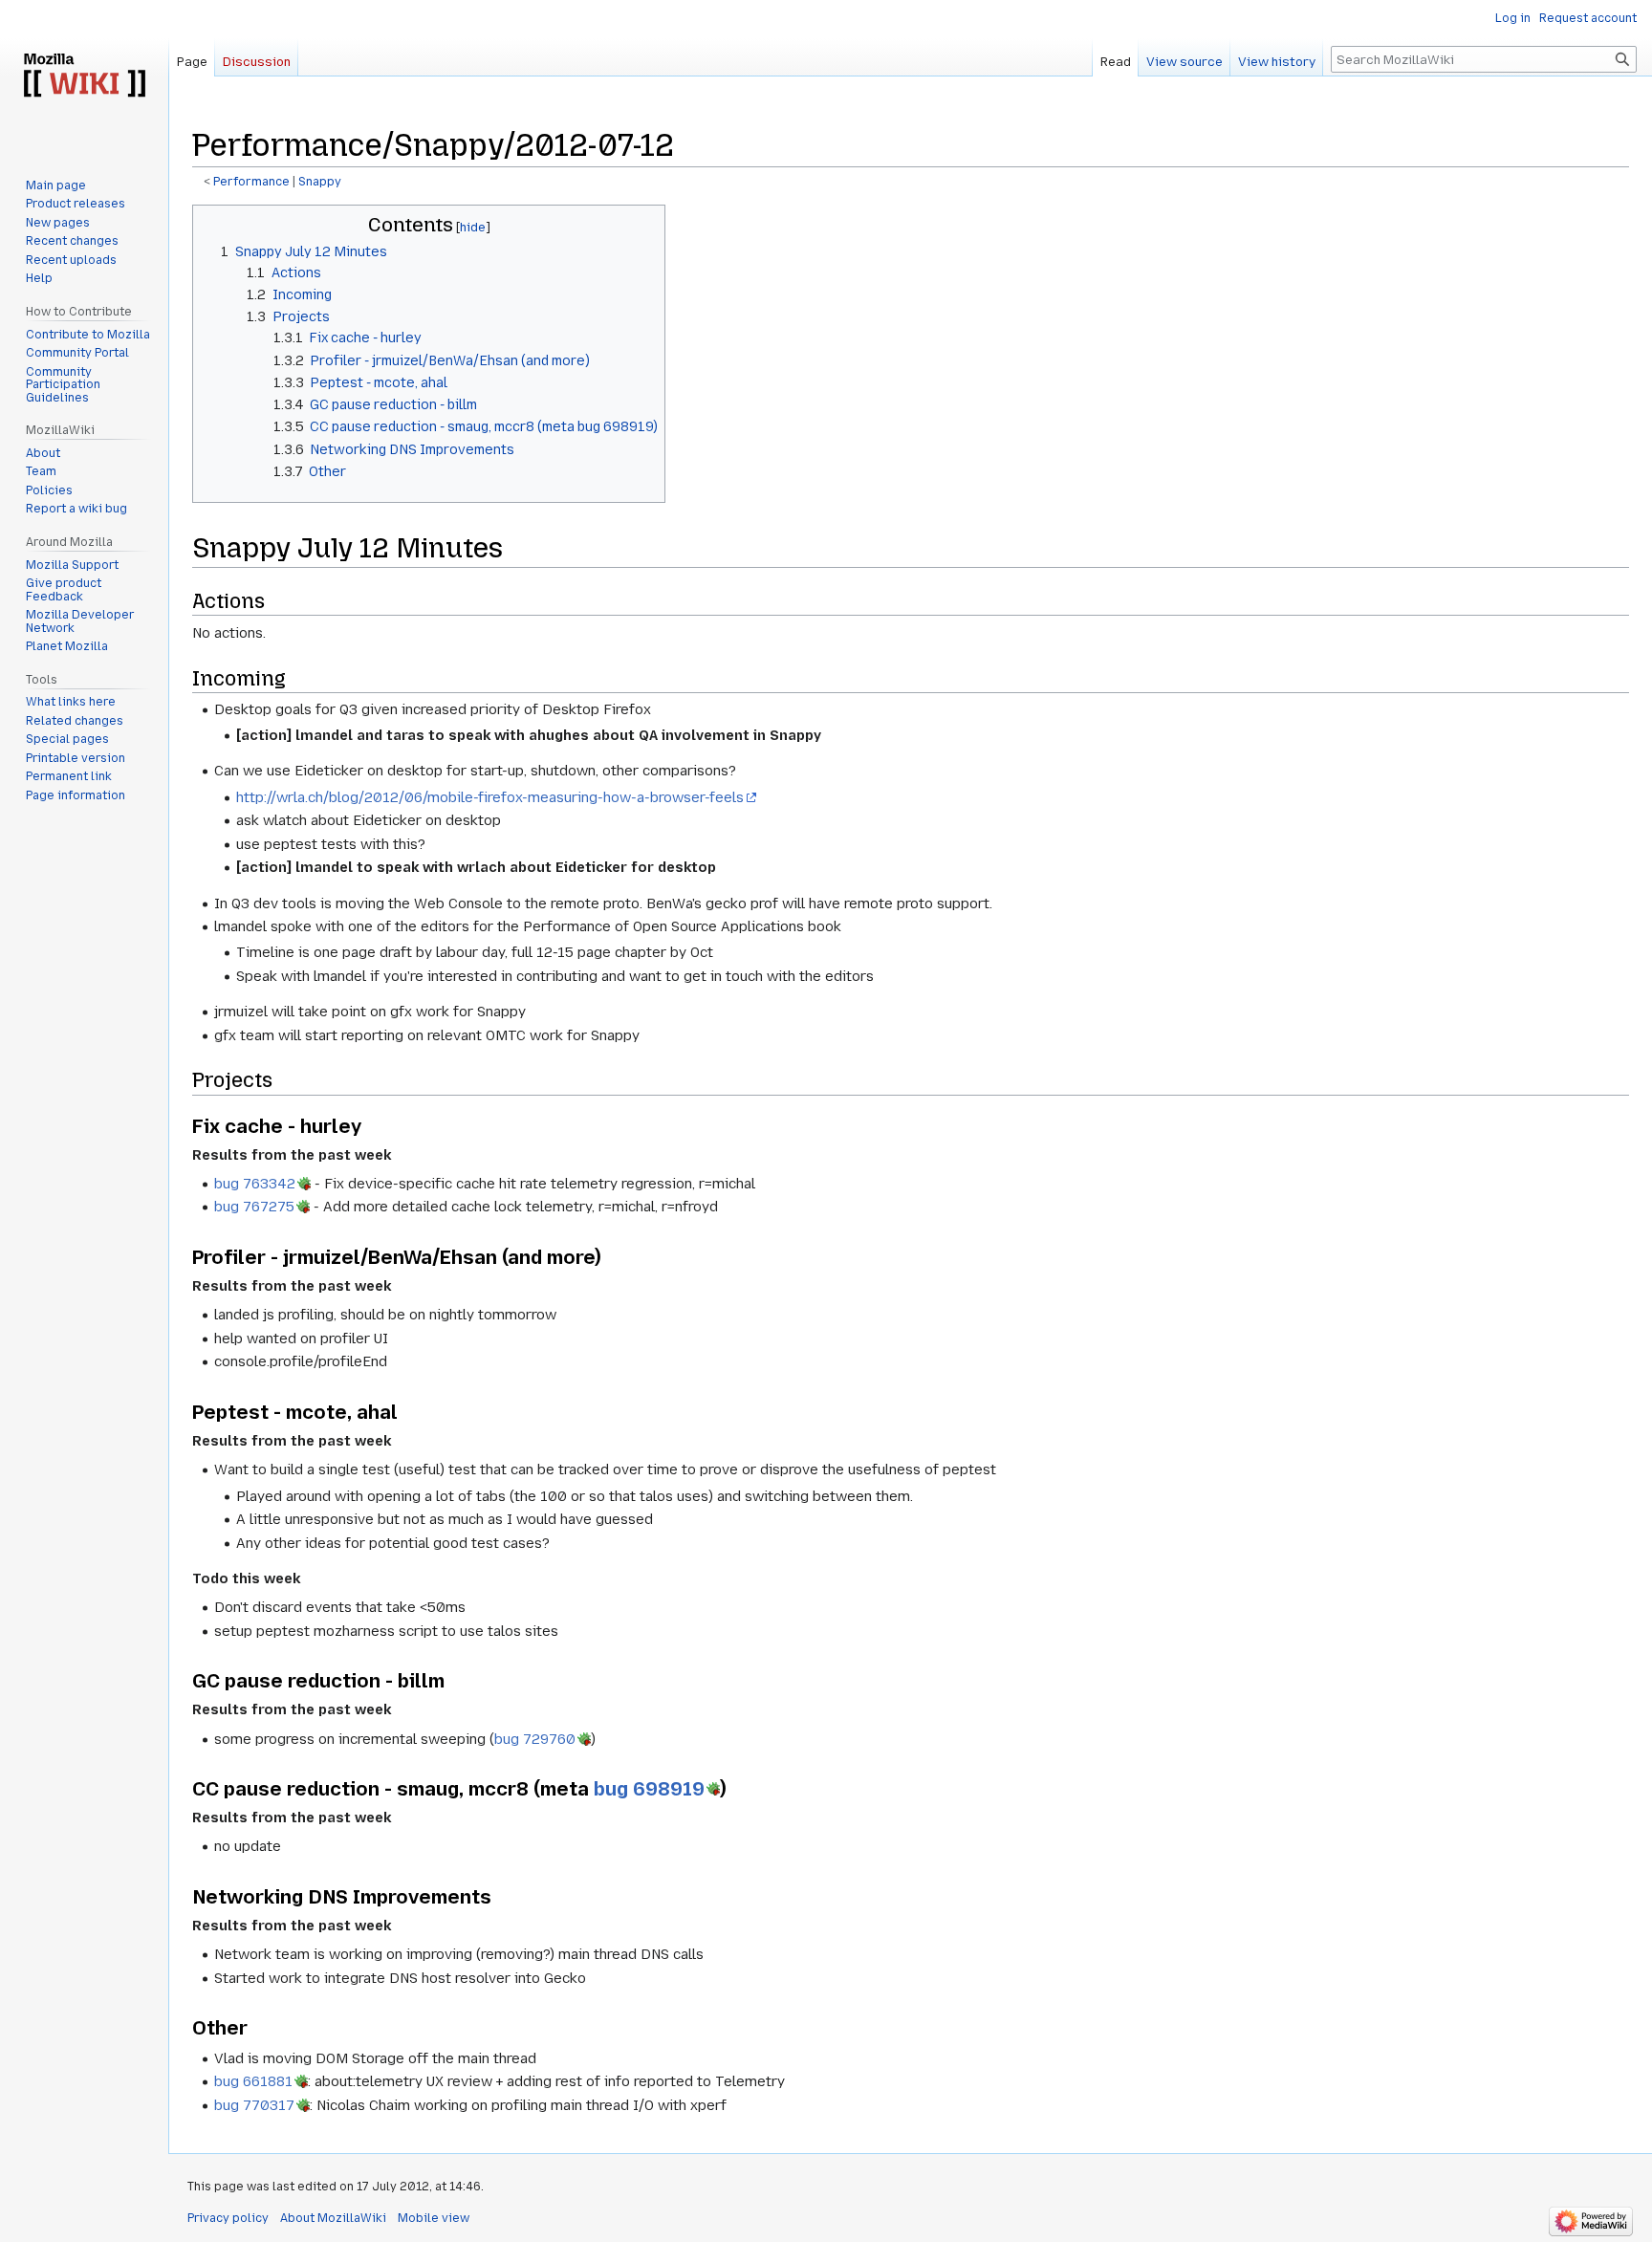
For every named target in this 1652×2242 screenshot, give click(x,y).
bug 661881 (253, 2081)
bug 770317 (254, 2105)
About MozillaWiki (333, 2218)
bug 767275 (254, 1207)
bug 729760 (535, 1739)
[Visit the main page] (84, 76)
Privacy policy (228, 2218)
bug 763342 (255, 1184)
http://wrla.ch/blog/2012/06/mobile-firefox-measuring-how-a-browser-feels (490, 797)
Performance (251, 182)
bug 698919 (649, 1789)
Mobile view (434, 2218)
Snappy (320, 182)
